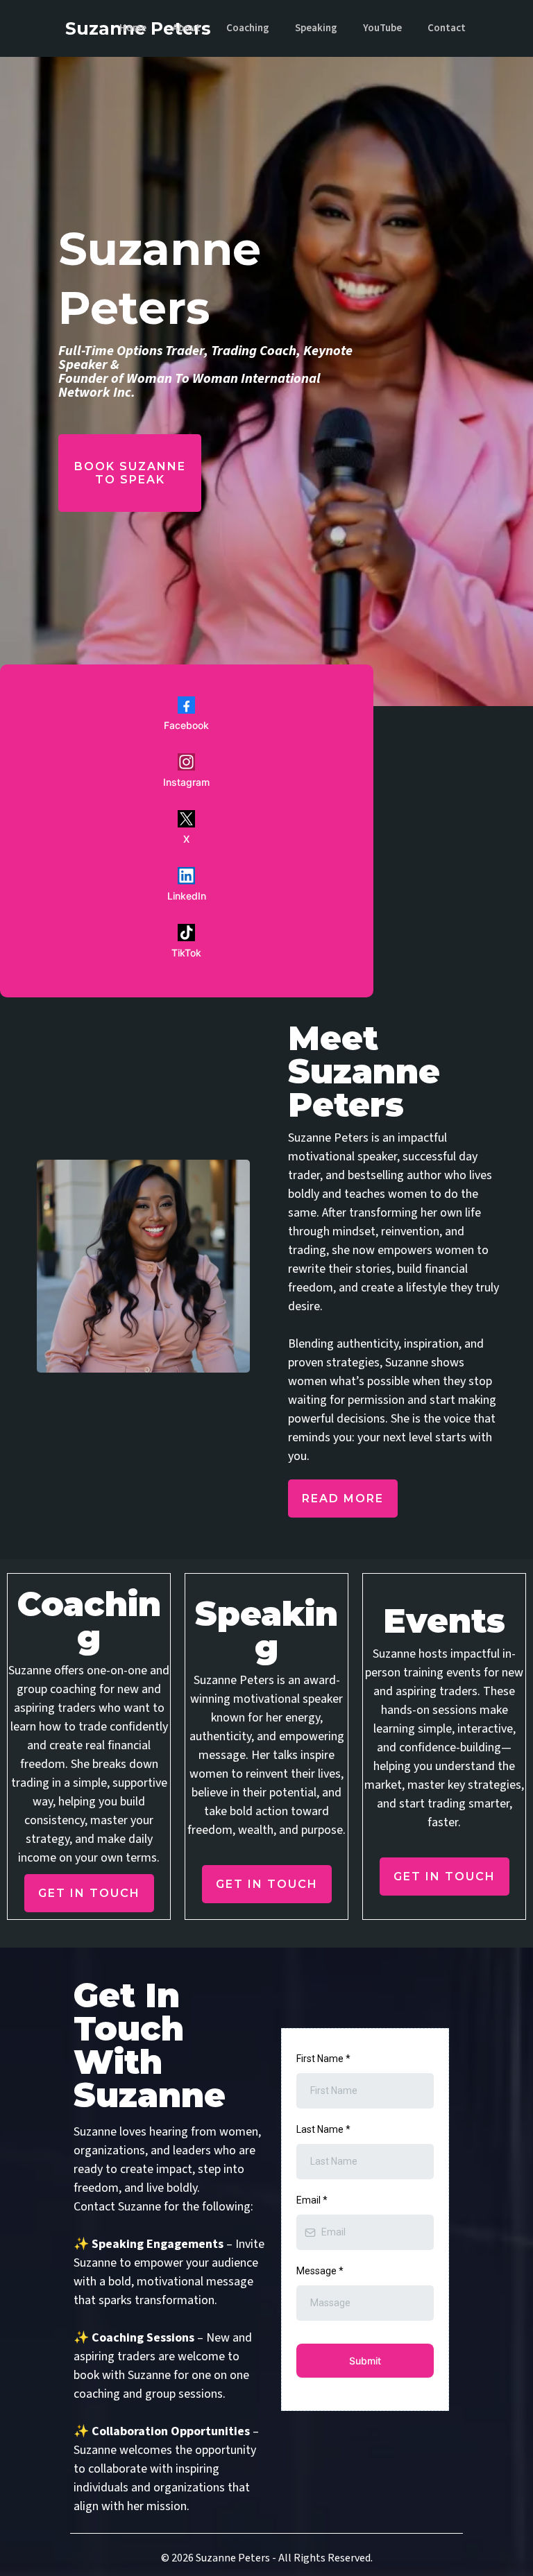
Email (312, 2200)
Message (320, 2271)
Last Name (323, 2129)
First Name (323, 2059)
